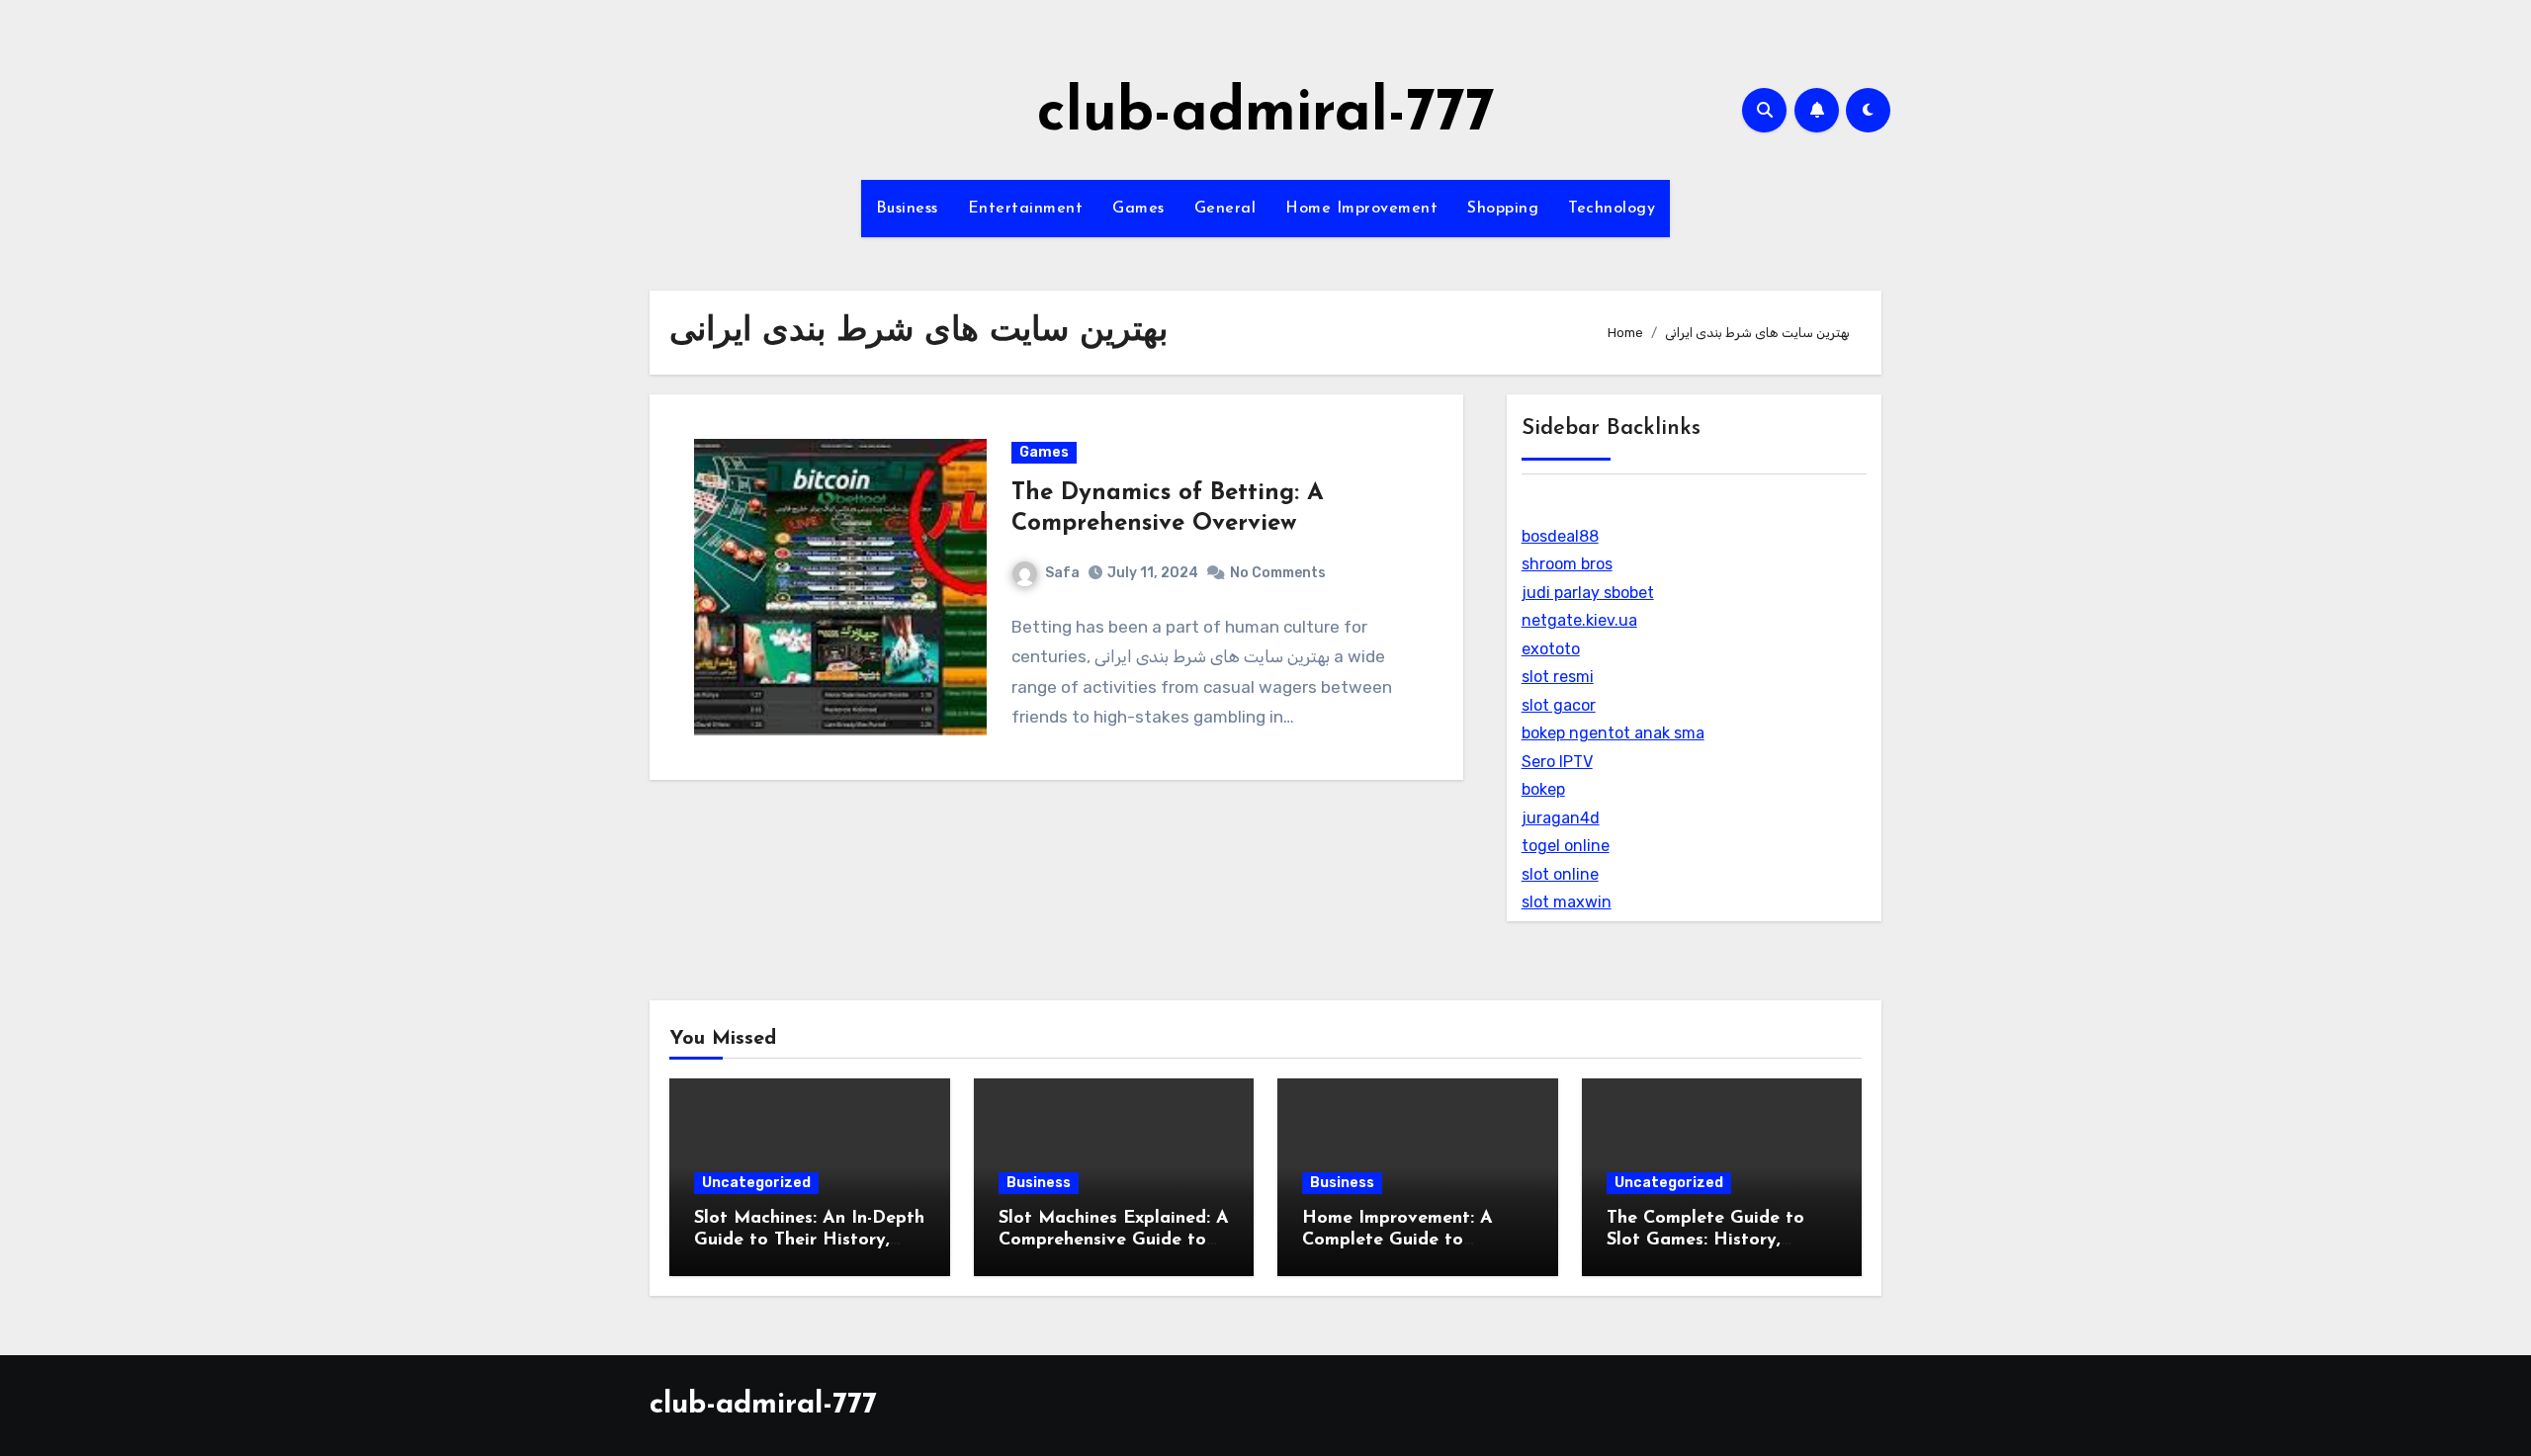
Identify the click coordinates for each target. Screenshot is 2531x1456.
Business (907, 209)
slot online (1560, 874)
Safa (1062, 573)
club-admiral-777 (1266, 115)
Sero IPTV (1557, 762)
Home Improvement (1361, 209)
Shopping (1503, 209)
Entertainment (1026, 209)
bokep (1543, 789)
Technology (1612, 209)
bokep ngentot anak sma (1613, 733)
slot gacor (1559, 705)
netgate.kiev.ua (1579, 620)
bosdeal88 (1560, 536)
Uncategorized (756, 1183)
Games (1138, 209)
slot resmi (1558, 677)
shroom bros (1567, 564)
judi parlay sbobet (1588, 593)
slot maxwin (1567, 902)
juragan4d (1561, 818)
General (1225, 209)
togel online (1566, 846)
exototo (1551, 649)
